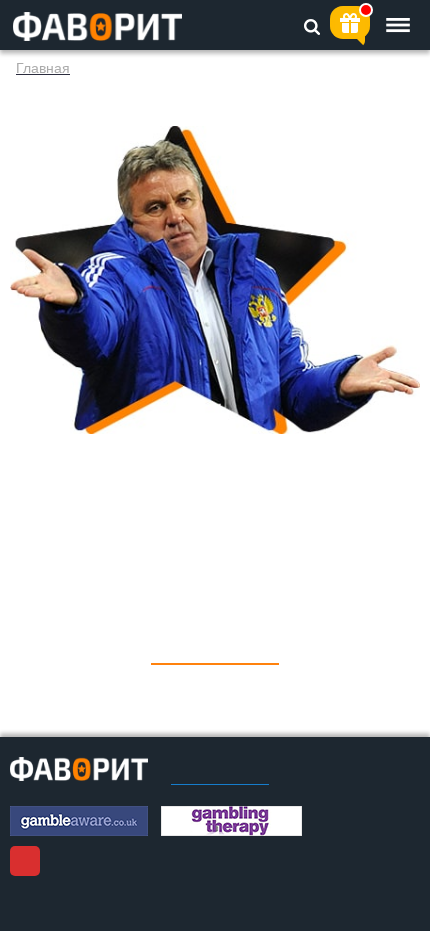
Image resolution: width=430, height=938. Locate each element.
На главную (215, 649)
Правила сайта (220, 778)
